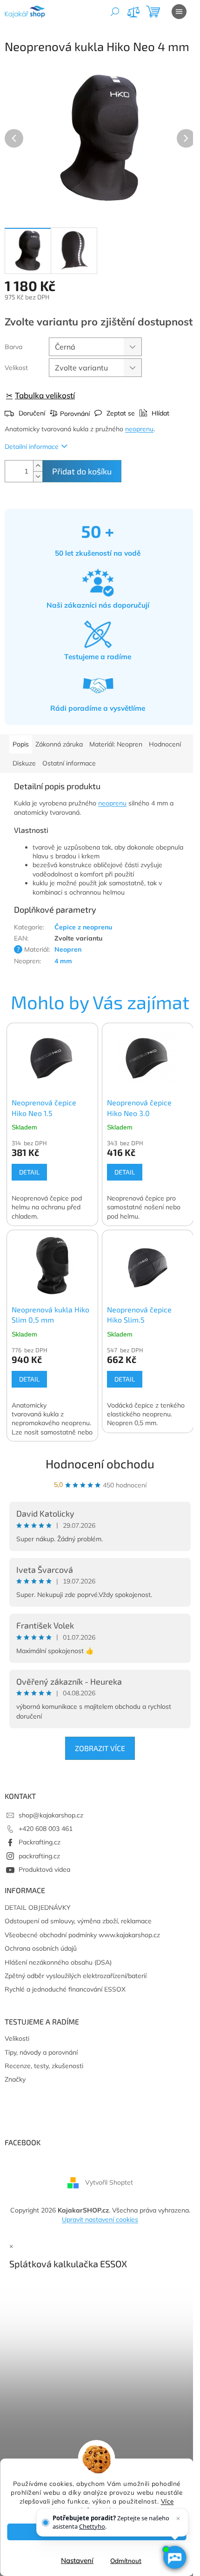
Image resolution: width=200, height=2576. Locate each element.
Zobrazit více (100, 1748)
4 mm (63, 961)
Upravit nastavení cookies (100, 2219)
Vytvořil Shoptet (109, 2182)
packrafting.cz (39, 1856)
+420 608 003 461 (46, 1829)
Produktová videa (44, 1869)
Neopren (68, 949)
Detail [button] (29, 1172)
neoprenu (139, 429)
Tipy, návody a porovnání (41, 2052)
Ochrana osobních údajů (41, 1948)
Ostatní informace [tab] (69, 763)
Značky (15, 2079)
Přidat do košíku (82, 471)
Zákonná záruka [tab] (59, 744)
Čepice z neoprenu (83, 927)
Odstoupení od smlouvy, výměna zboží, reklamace (78, 1921)
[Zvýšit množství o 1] (38, 466)
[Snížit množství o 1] (38, 477)
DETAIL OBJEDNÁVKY (38, 1908)
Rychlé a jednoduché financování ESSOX (65, 1989)
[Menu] (179, 12)
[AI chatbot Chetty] (174, 2557)
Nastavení (77, 2560)
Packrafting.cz (40, 1842)
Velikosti (17, 2038)
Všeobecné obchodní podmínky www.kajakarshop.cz (82, 1935)
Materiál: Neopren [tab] (116, 744)
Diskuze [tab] (24, 763)
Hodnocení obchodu (100, 1463)
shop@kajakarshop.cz (51, 1815)
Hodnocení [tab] (165, 744)
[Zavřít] (178, 2518)
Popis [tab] (21, 744)
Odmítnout (126, 2560)
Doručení (32, 413)
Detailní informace (32, 447)
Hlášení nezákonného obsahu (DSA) (58, 1962)
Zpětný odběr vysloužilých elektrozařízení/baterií (76, 1976)
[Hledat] (115, 12)
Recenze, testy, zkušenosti (44, 2066)
